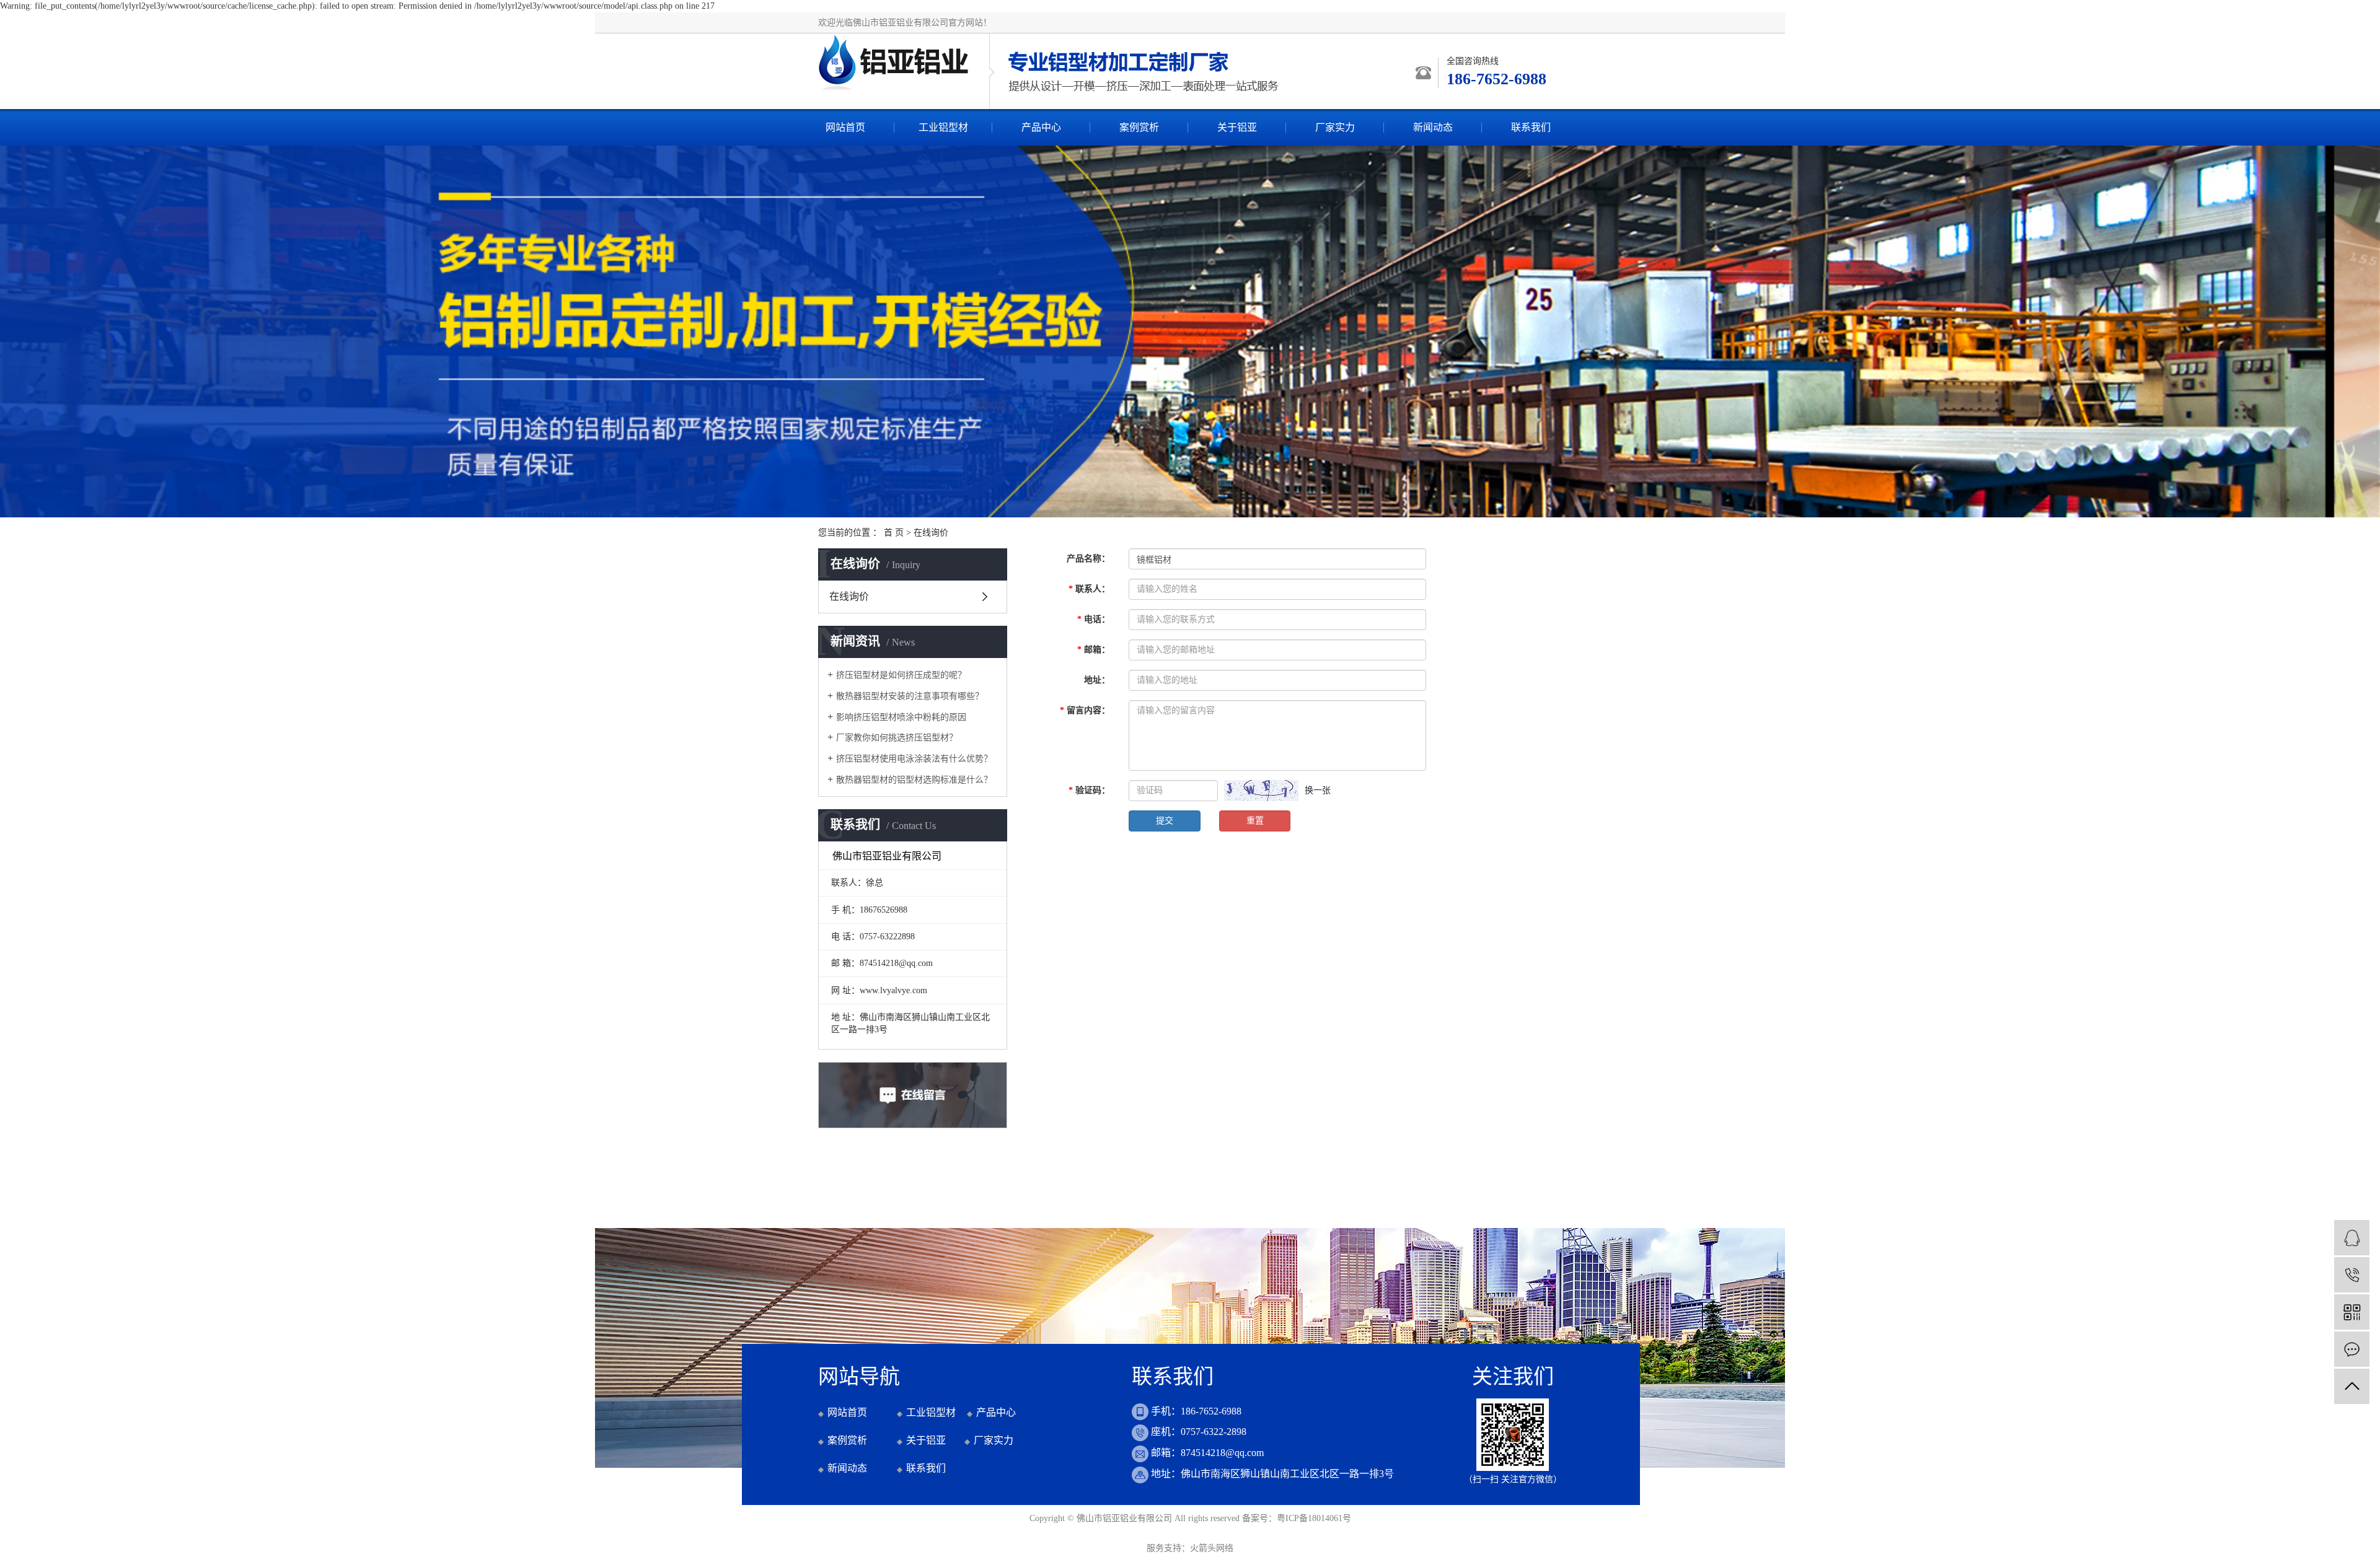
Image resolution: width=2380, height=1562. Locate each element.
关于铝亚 (1237, 127)
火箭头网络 (1212, 1548)
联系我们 (1531, 127)
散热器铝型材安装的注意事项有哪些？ (910, 696)
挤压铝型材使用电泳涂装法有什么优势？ (914, 759)
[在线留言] (2352, 1349)
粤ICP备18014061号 (1314, 1518)
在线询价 (849, 596)
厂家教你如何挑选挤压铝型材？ (897, 738)
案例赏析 (1139, 127)
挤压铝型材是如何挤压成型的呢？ (901, 675)
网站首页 (845, 127)
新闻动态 (1433, 127)
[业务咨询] (2352, 1238)
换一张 (1318, 790)
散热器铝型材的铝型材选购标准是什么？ (914, 780)
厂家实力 (1335, 127)
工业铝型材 (943, 127)
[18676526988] (2352, 1275)
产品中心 (1041, 127)
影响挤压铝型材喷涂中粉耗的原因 (901, 717)
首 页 (894, 533)
